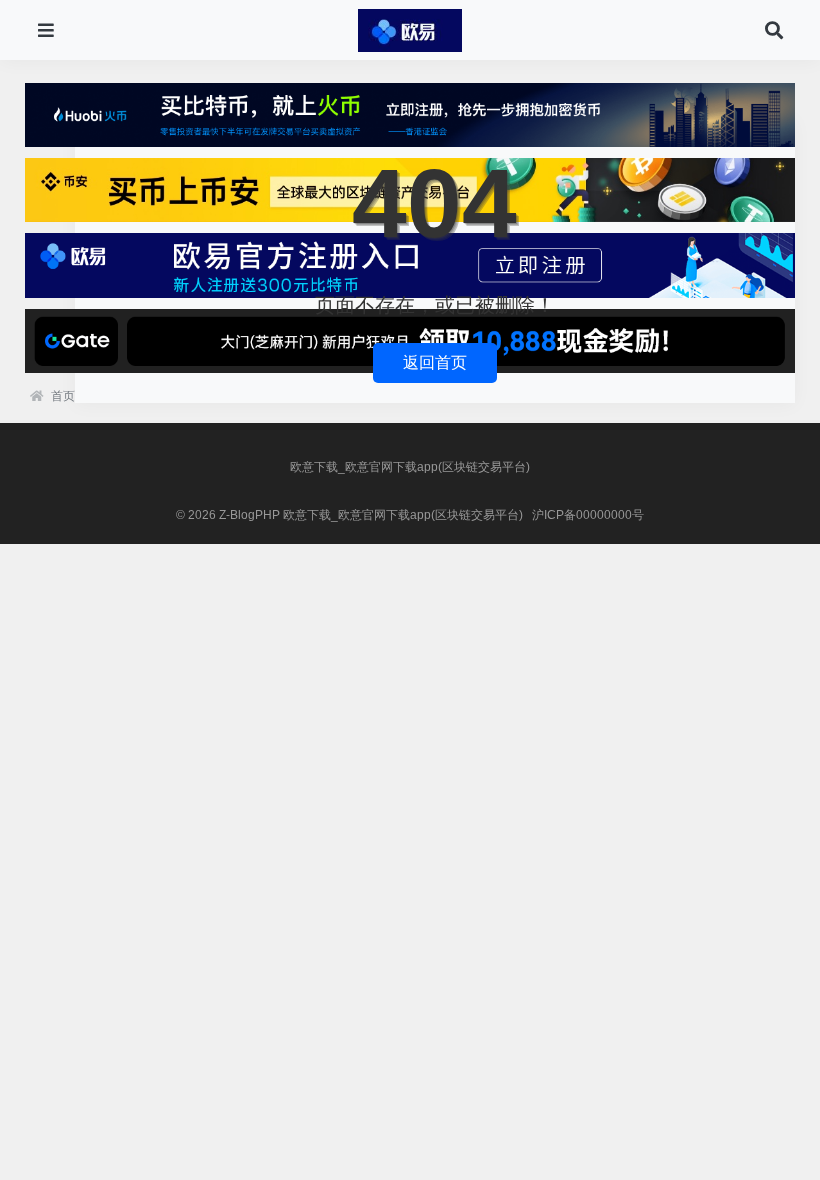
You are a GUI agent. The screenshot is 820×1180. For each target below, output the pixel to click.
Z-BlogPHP (249, 515)
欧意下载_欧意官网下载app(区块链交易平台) (410, 467)
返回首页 (435, 362)
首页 (63, 396)
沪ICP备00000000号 (588, 515)
